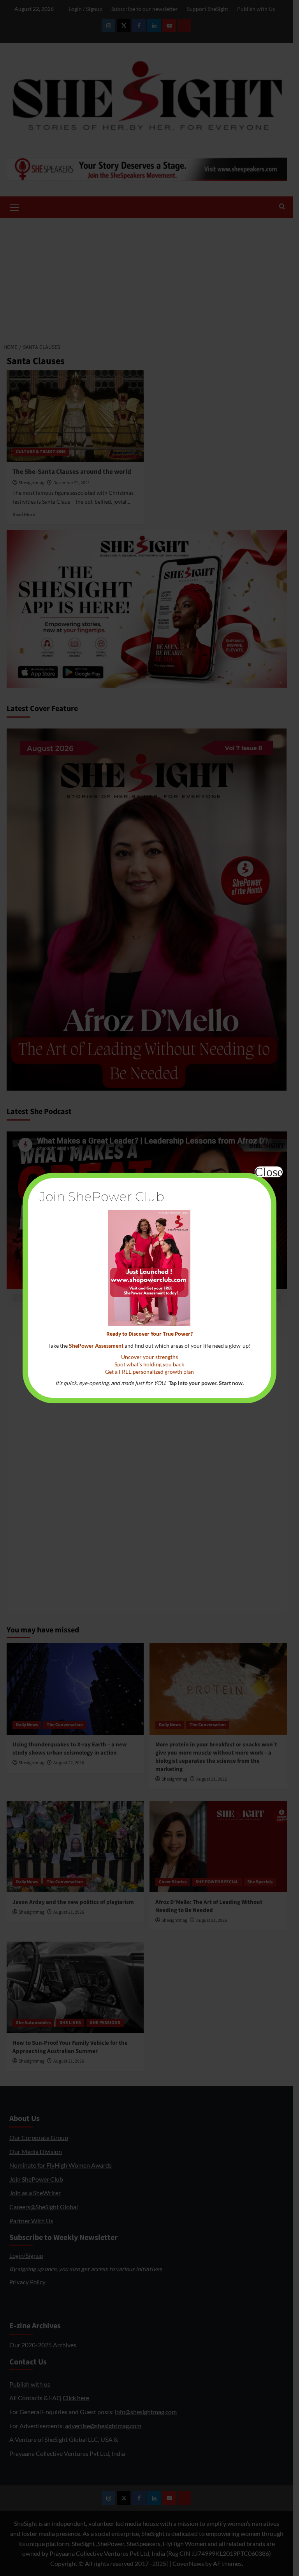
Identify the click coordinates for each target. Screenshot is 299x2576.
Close (269, 1172)
